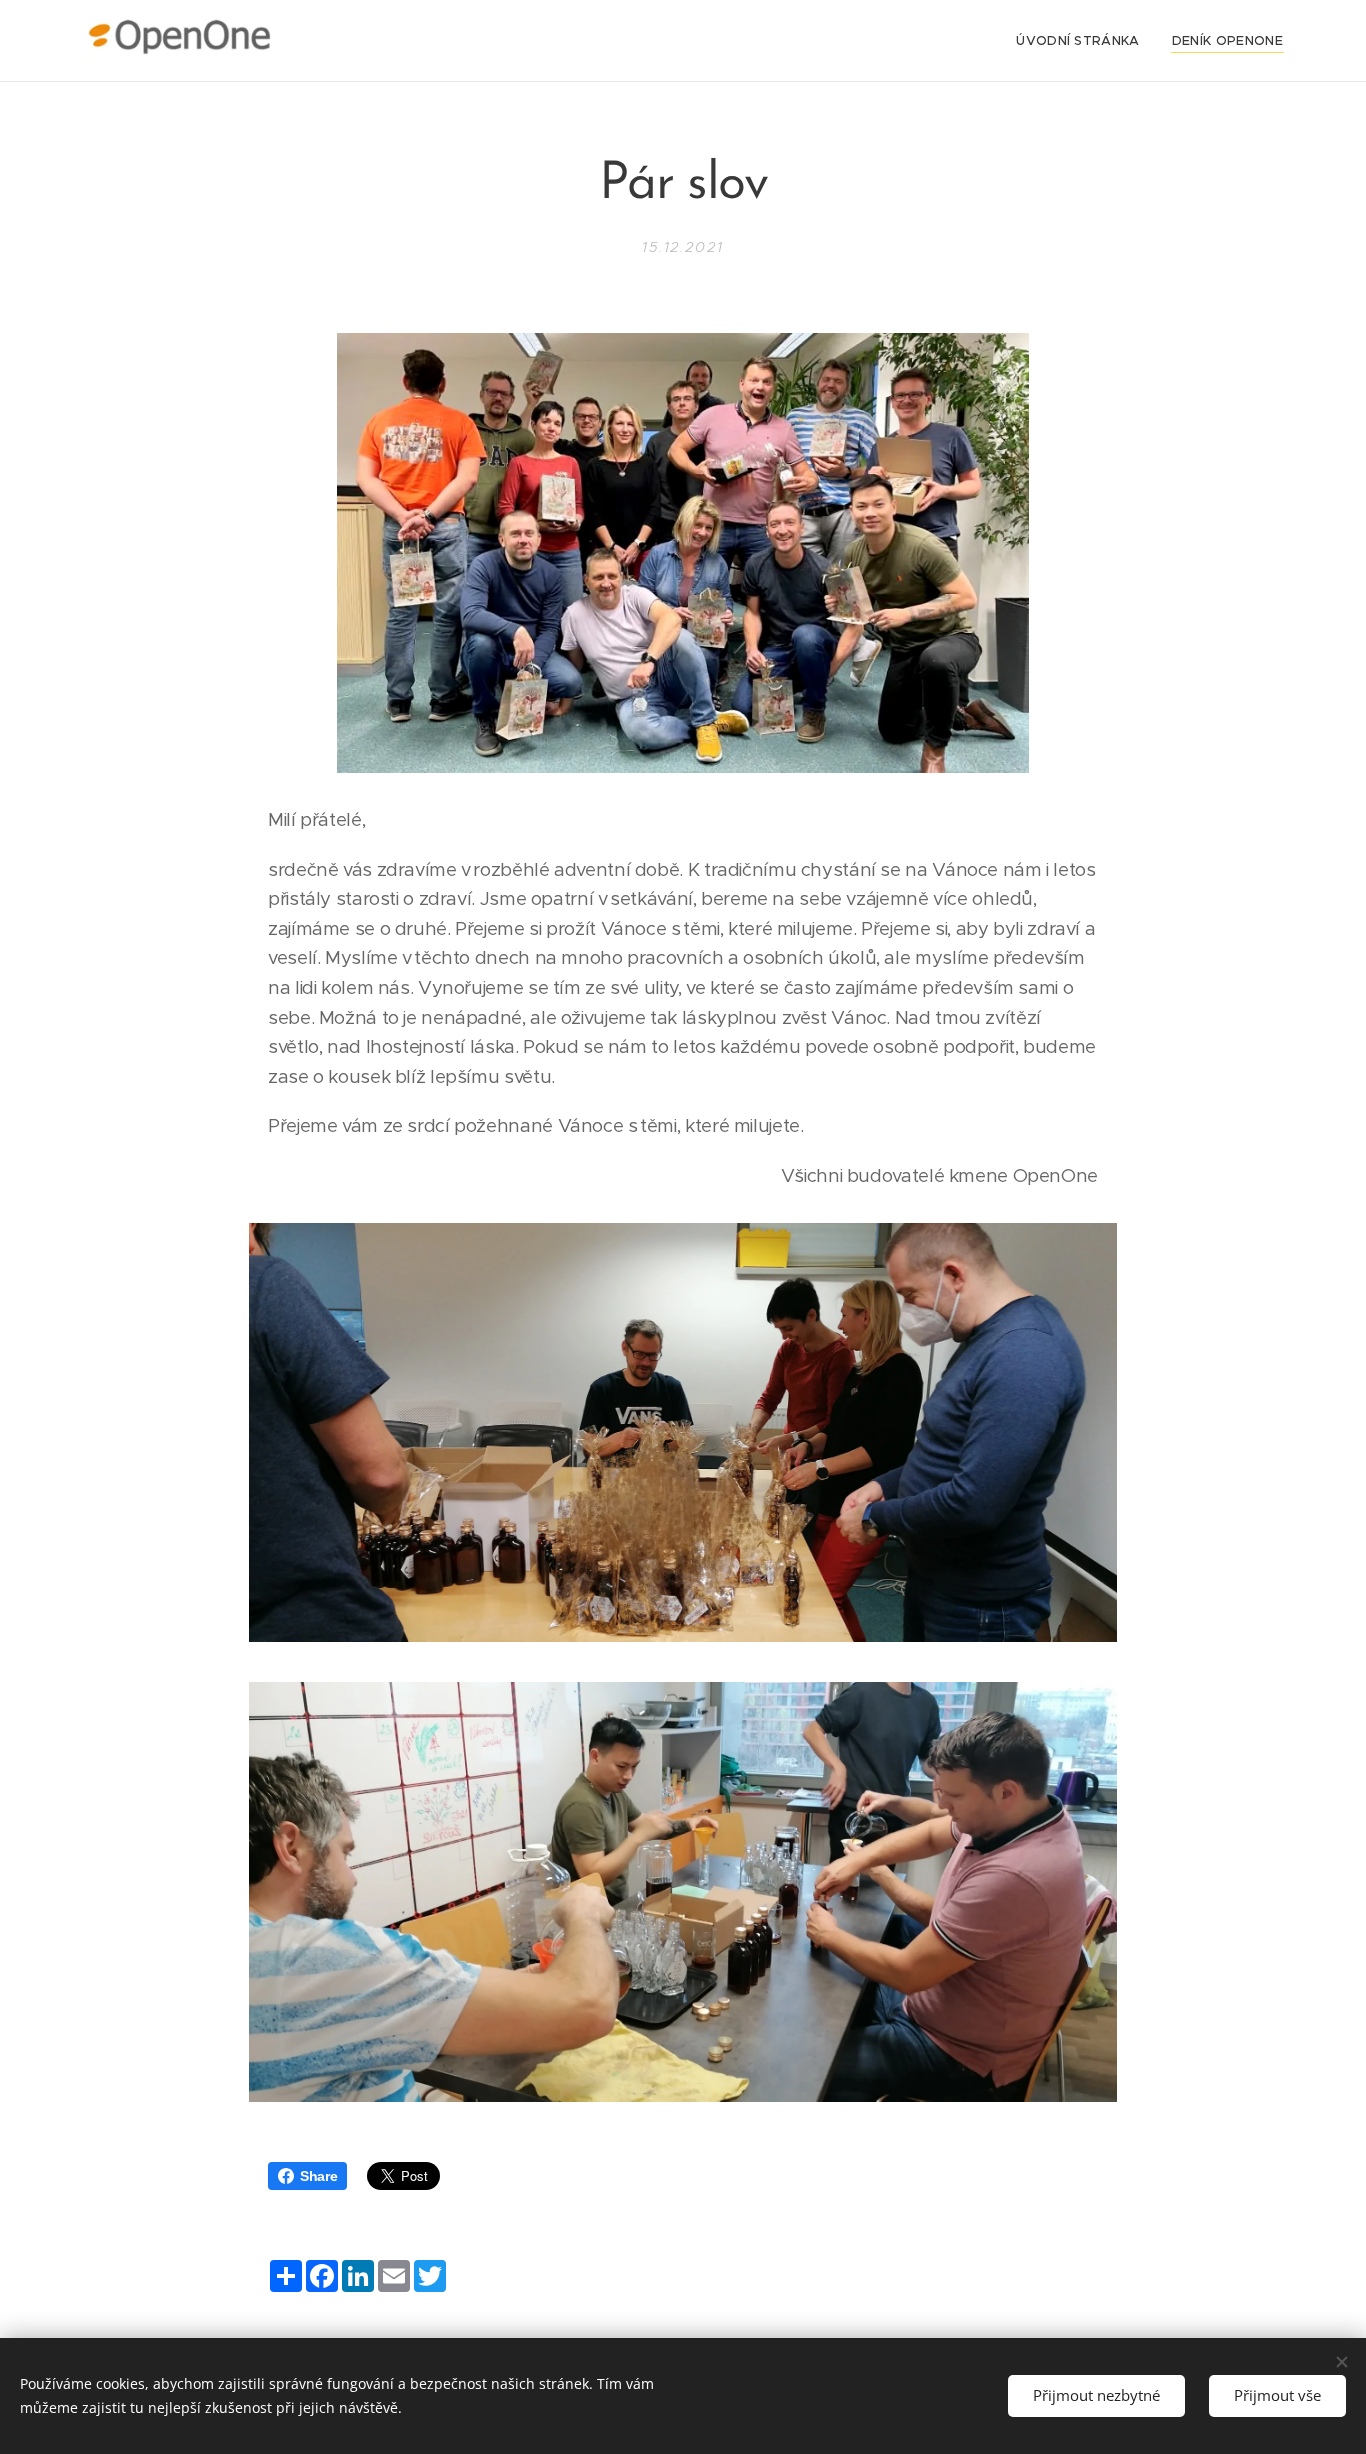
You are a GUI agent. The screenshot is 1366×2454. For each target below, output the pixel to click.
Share (318, 2176)
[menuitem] (1083, 41)
